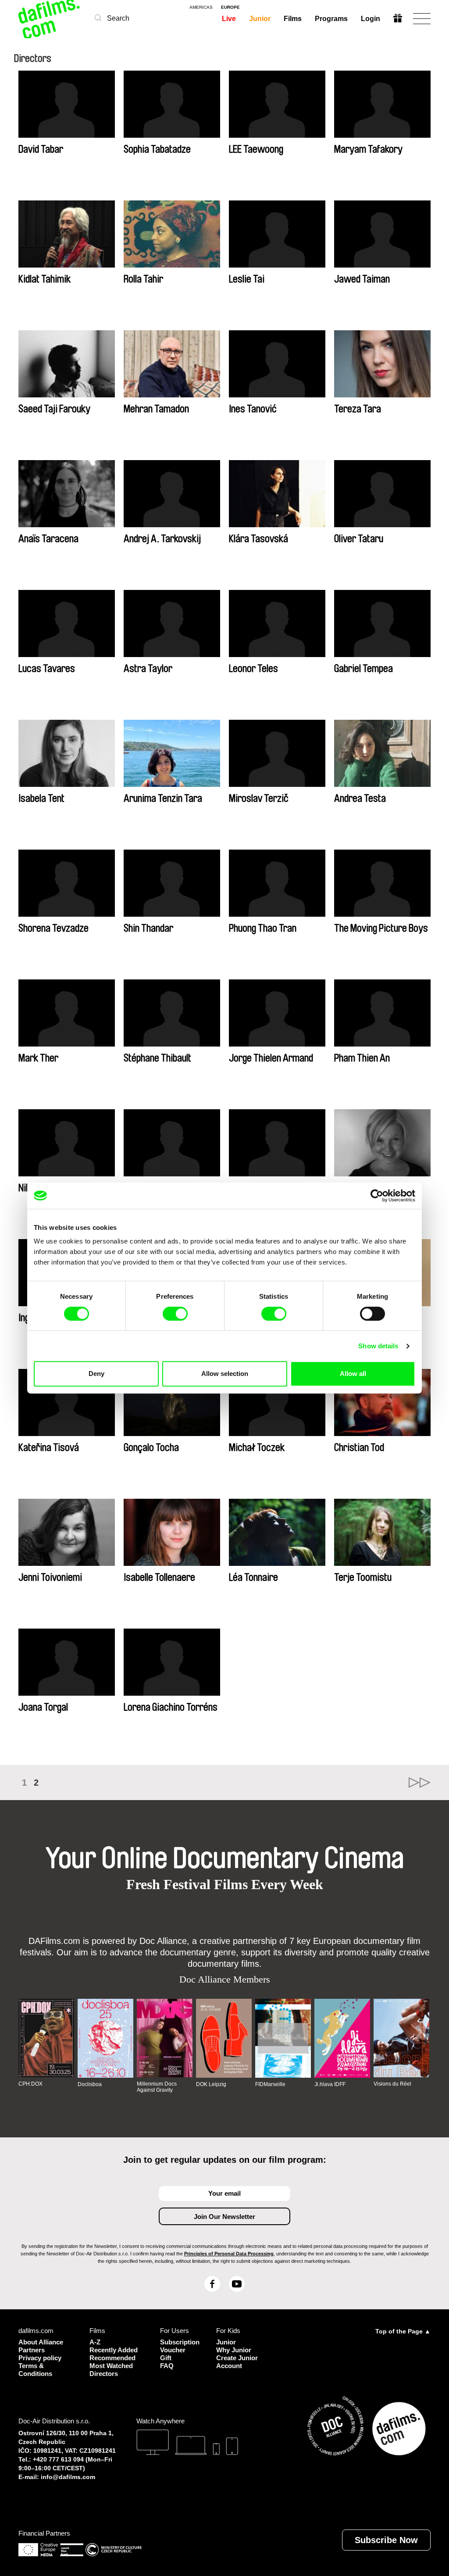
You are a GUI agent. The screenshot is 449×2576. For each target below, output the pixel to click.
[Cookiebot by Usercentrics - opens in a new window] (377, 1196)
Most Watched (111, 2366)
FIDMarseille (270, 2084)
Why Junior (234, 2350)
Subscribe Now (386, 2540)
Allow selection (225, 1374)
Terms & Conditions (35, 2370)
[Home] (50, 19)
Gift (166, 2358)
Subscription (177, 2342)
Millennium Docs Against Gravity (157, 2087)
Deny (96, 1374)
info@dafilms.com (68, 2477)
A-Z (95, 2342)
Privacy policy (40, 2358)
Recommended (112, 2358)
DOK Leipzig (211, 2084)
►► (420, 1783)
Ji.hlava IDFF (330, 2084)
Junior (260, 19)
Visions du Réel (392, 2084)
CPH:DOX (30, 2084)
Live (229, 19)
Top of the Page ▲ (403, 2331)
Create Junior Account (237, 2362)
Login (371, 19)
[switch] (175, 1314)
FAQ (167, 2366)
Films (293, 19)
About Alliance (41, 2342)
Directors (104, 2374)
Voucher (173, 2350)
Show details (378, 1346)
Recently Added (114, 2350)
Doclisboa (90, 2084)
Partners (32, 2350)
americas (201, 7)
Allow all (353, 1374)
